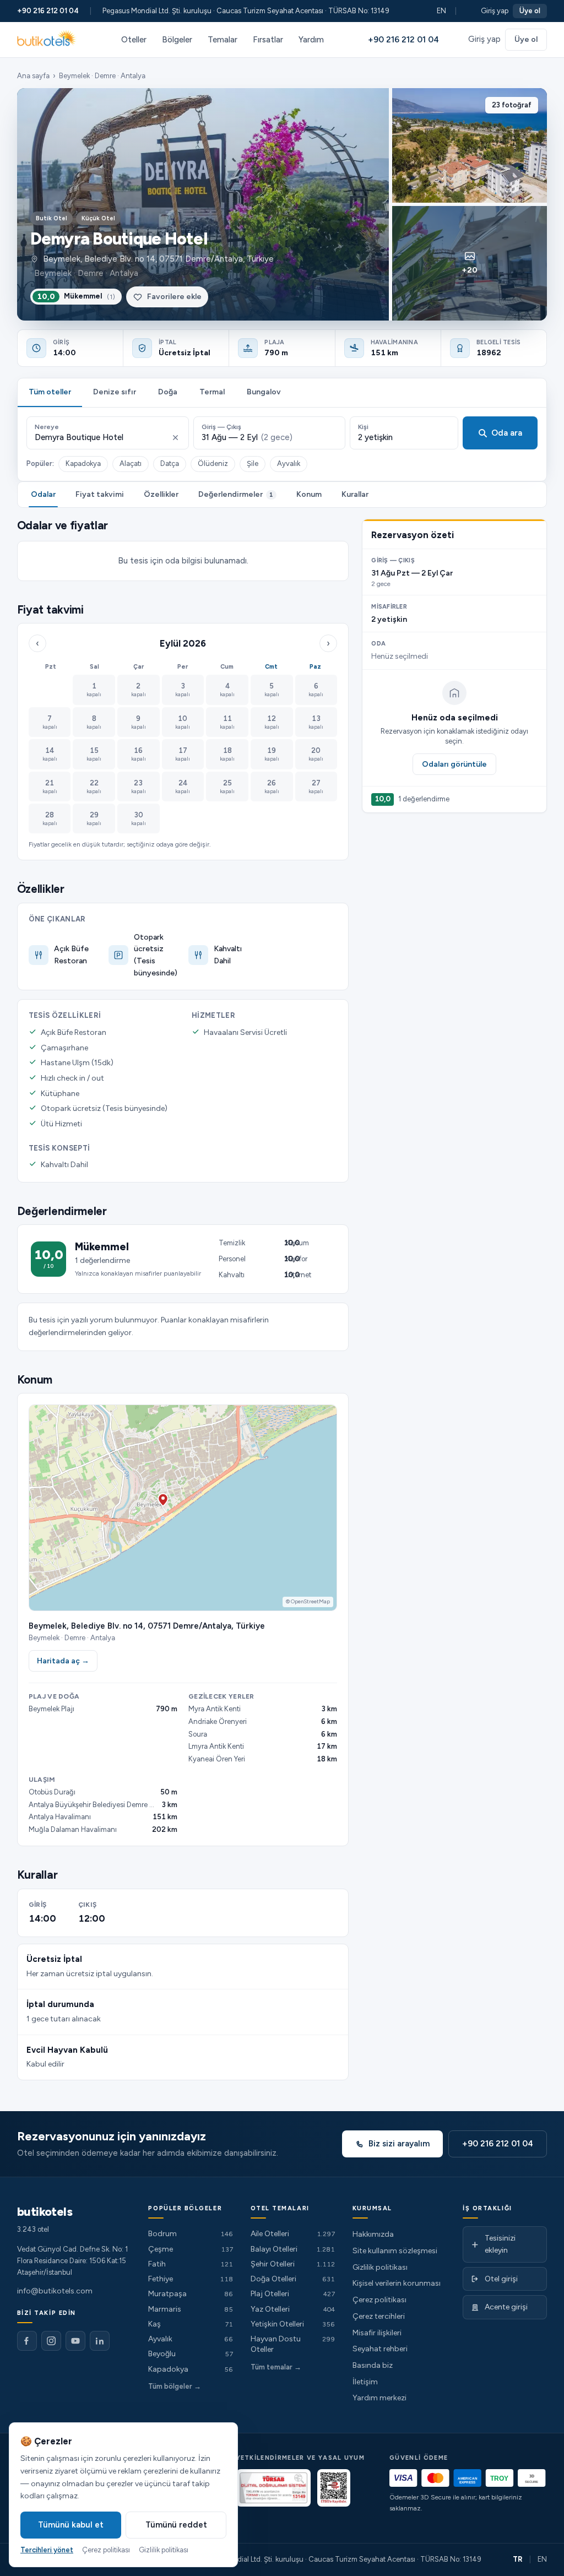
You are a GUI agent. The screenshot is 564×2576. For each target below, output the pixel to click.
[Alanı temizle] (175, 438)
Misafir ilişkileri (377, 2333)
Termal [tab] (212, 392)
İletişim (365, 2382)
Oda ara (507, 433)
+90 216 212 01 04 (48, 11)
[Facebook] (27, 2341)
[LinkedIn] (100, 2341)
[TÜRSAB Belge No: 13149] (273, 2488)
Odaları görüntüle (454, 764)
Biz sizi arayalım (399, 2144)
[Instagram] (51, 2341)
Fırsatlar (268, 40)
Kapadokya (83, 463)
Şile (253, 463)
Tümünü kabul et (71, 2525)
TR (518, 2559)
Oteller (134, 40)
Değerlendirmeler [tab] (236, 494)
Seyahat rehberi (380, 2349)
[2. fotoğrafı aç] (470, 145)
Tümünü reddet (176, 2525)
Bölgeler (177, 40)
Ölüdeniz (213, 463)
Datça (170, 463)
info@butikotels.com (55, 2291)
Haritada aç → (63, 1661)
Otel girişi (501, 2279)
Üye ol (530, 11)
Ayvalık (289, 463)
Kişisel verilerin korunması (397, 2283)
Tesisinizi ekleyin (500, 2244)
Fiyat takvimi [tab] (100, 494)
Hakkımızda (373, 2234)
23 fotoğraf (512, 105)
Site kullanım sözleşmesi (395, 2251)
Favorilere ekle (174, 297)
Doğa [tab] (168, 392)
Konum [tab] (309, 494)
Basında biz (373, 2365)
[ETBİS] (334, 2488)
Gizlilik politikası (380, 2267)
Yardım (311, 40)
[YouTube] (75, 2341)
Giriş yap (495, 11)
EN (441, 11)
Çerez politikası (379, 2300)
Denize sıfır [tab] (115, 392)
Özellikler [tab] (161, 494)
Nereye (47, 427)
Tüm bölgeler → (175, 2386)
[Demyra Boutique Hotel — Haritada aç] (183, 1507)
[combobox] (101, 438)
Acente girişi (506, 2307)
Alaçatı (131, 463)
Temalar (223, 40)
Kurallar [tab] (355, 494)
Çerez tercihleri (379, 2316)
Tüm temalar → (276, 2367)
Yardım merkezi (379, 2398)
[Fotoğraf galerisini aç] (203, 204)
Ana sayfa (33, 76)
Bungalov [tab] (264, 392)
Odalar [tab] (43, 494)
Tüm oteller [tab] (50, 392)
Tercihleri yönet (47, 2550)
